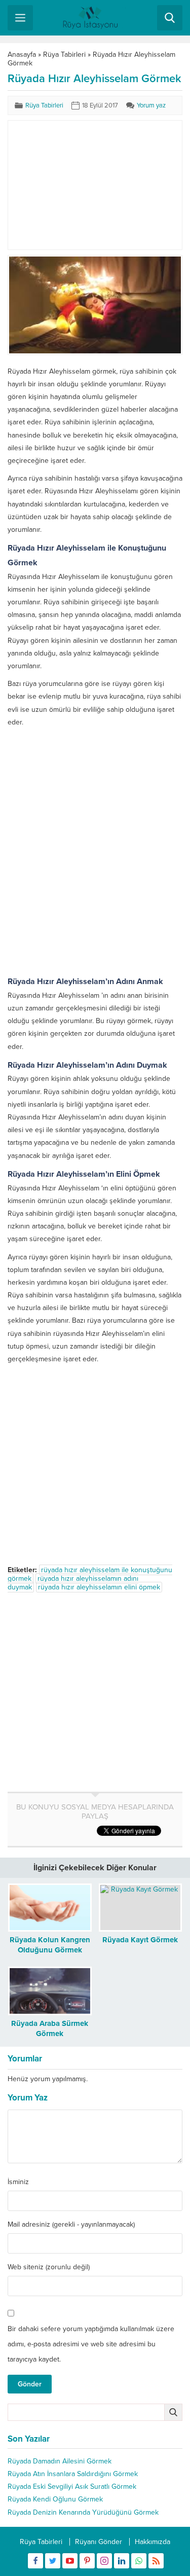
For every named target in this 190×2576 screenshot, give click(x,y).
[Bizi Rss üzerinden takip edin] (156, 2561)
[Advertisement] (95, 185)
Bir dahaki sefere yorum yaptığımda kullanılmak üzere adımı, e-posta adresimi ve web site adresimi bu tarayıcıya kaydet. (91, 2344)
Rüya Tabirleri (64, 55)
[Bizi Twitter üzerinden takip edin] (53, 2561)
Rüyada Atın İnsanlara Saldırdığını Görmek (73, 2474)
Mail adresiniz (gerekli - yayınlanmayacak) (71, 2225)
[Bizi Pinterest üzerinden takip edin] (87, 2561)
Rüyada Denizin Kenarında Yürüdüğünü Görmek (83, 2512)
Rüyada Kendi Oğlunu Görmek (55, 2499)
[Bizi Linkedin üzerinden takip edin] (122, 2561)
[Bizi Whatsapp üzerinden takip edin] (139, 2561)
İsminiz (18, 2182)
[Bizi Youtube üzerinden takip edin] (70, 2561)
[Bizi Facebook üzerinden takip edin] (35, 2561)
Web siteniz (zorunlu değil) (49, 2267)
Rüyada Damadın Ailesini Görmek (60, 2461)
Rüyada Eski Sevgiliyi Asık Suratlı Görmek (72, 2487)
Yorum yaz (151, 105)
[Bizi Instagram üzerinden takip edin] (104, 2561)
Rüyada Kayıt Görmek (140, 1940)
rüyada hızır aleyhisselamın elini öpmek (99, 1587)
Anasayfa (22, 55)
